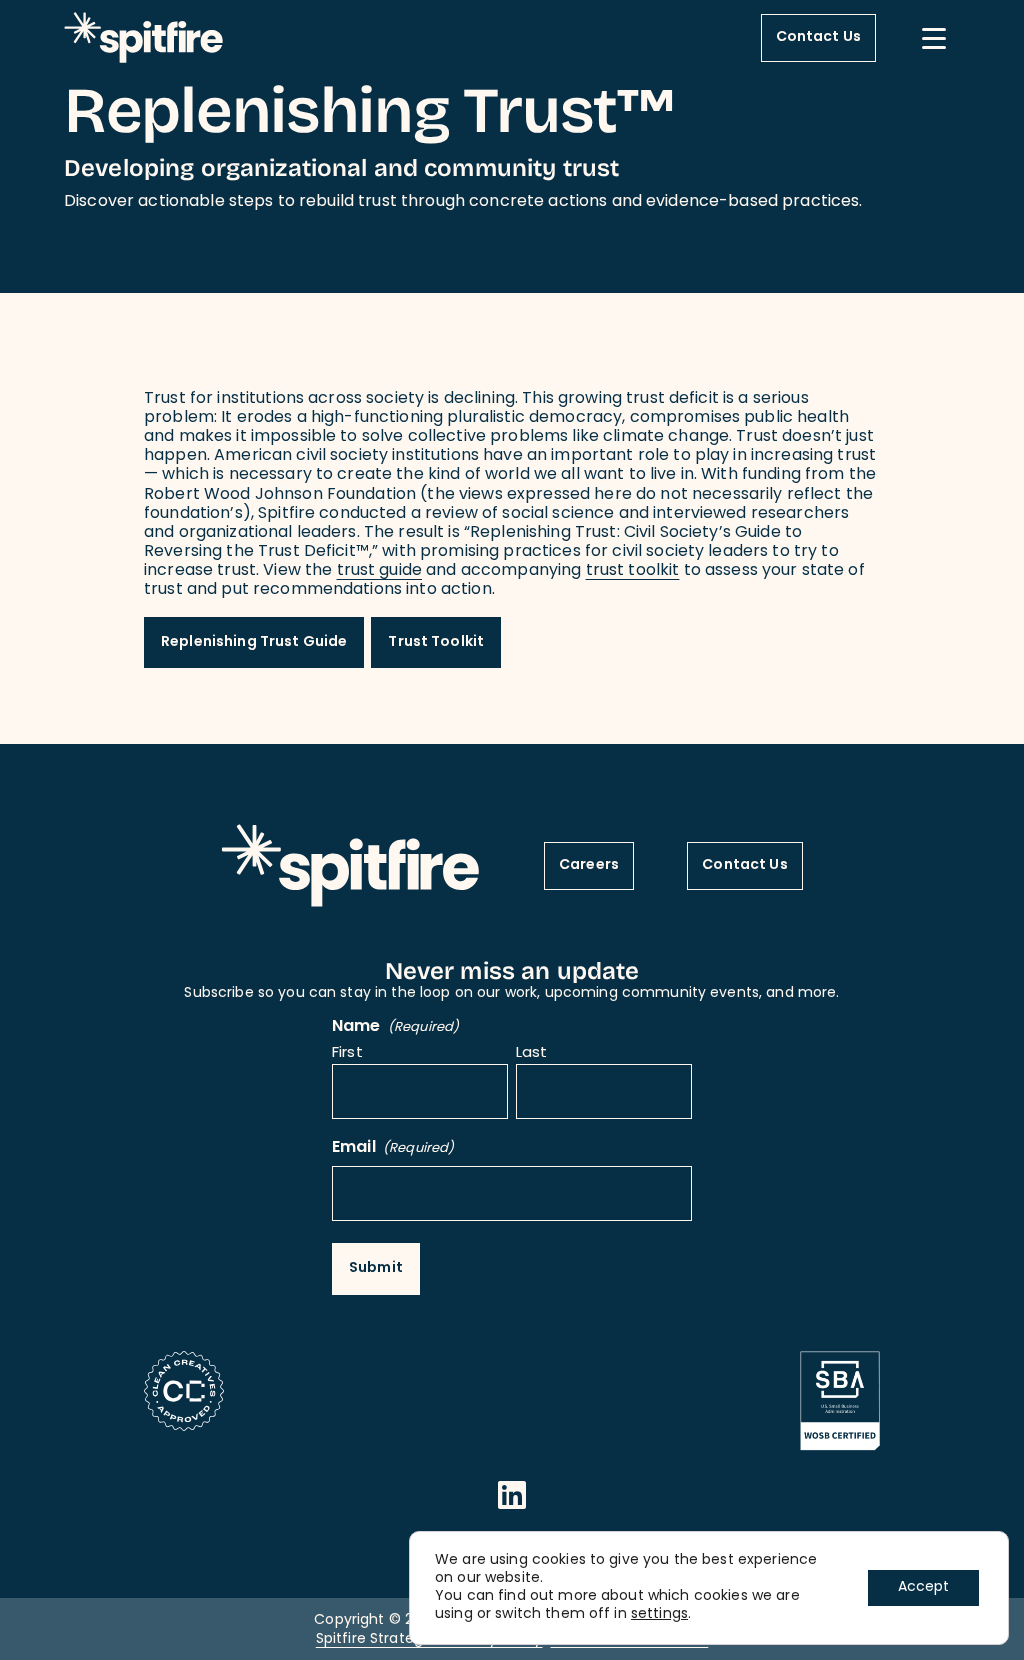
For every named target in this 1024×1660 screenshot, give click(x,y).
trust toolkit (633, 571)
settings (659, 1615)
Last (532, 1054)
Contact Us (818, 37)
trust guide (380, 571)
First (347, 1054)
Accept (923, 1587)
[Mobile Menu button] (934, 38)
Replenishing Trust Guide (254, 642)
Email (393, 1148)
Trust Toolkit (436, 642)
